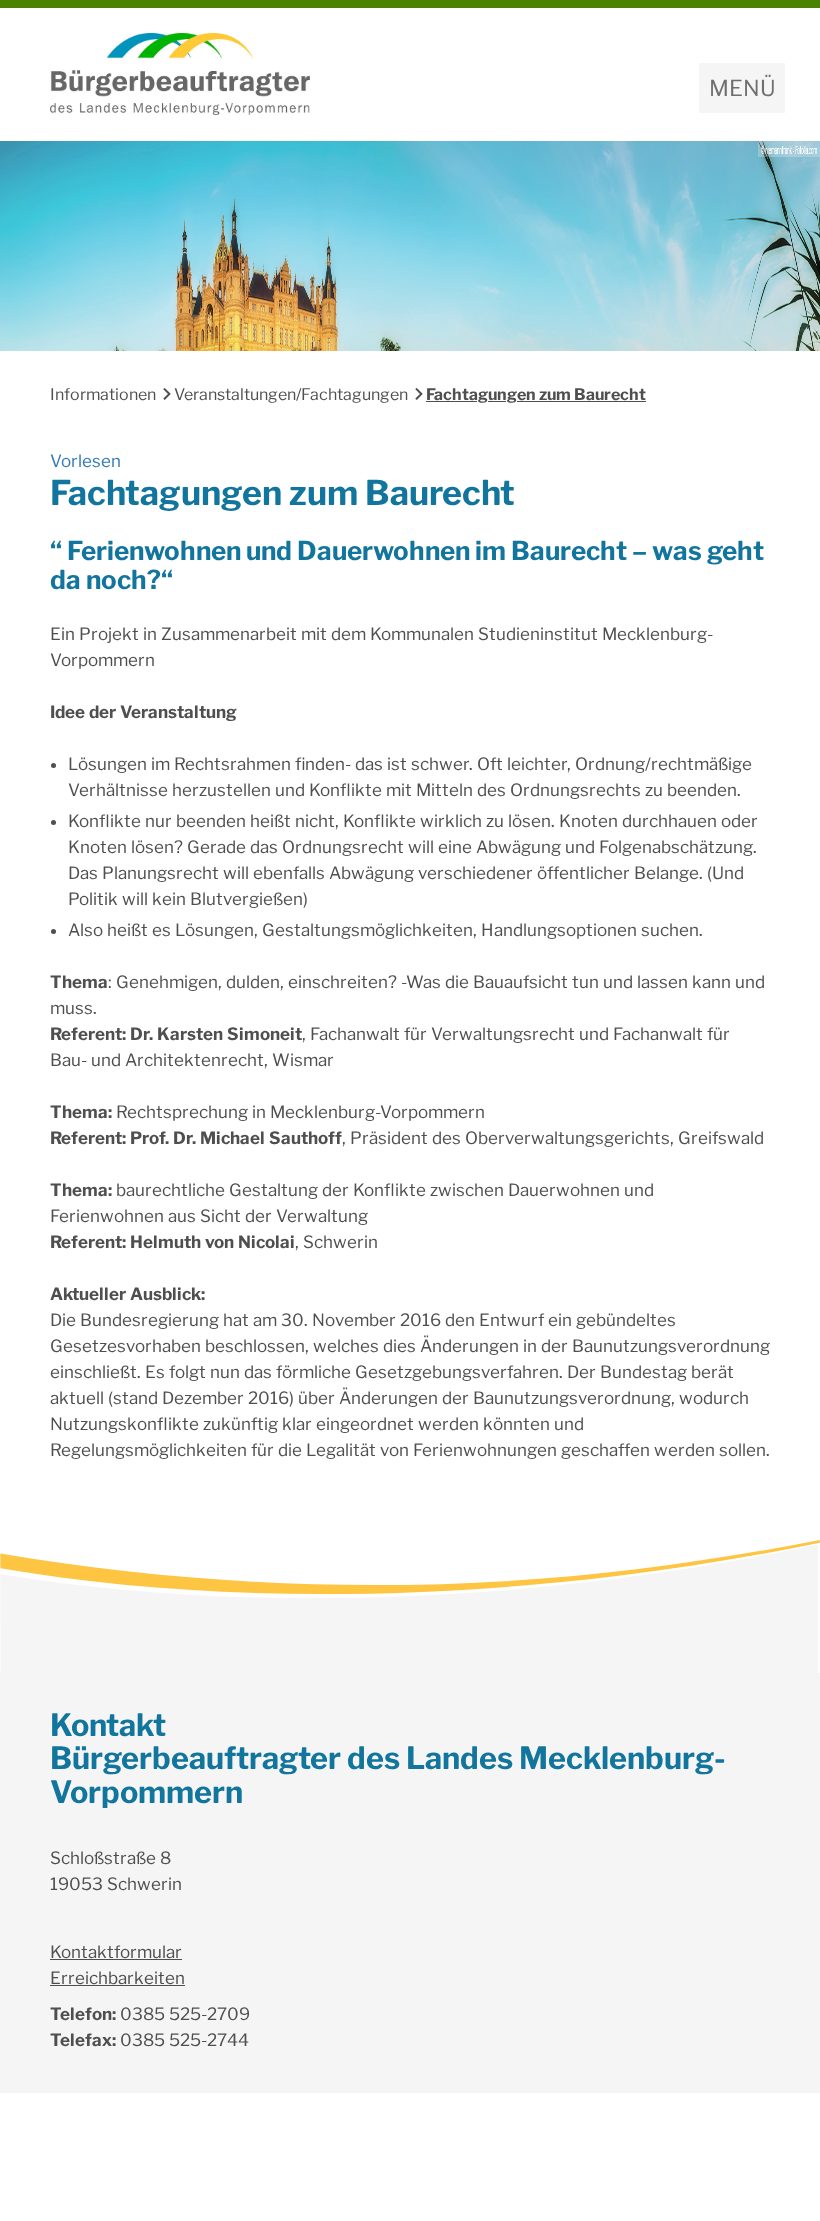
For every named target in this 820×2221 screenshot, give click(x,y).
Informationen (103, 394)
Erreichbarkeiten (117, 1978)
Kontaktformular (116, 1952)
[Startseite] (410, 74)
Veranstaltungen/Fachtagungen (291, 394)
